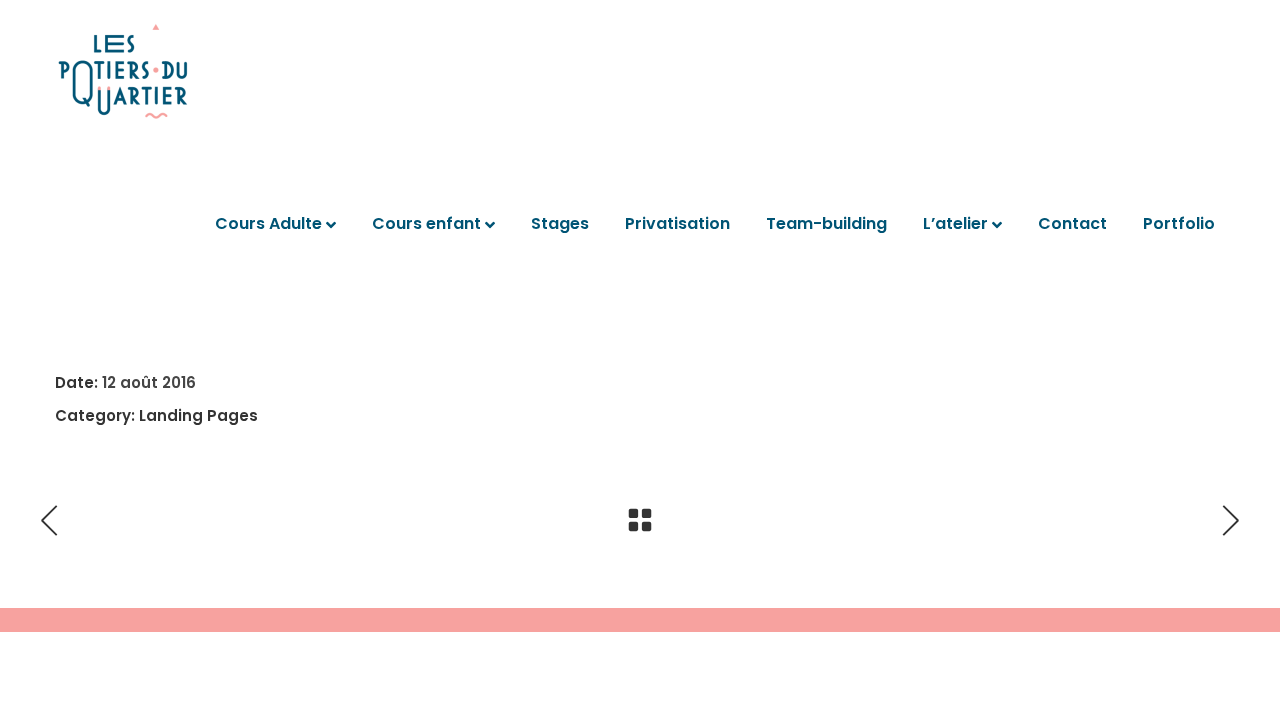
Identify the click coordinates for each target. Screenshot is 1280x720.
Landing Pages (198, 415)
